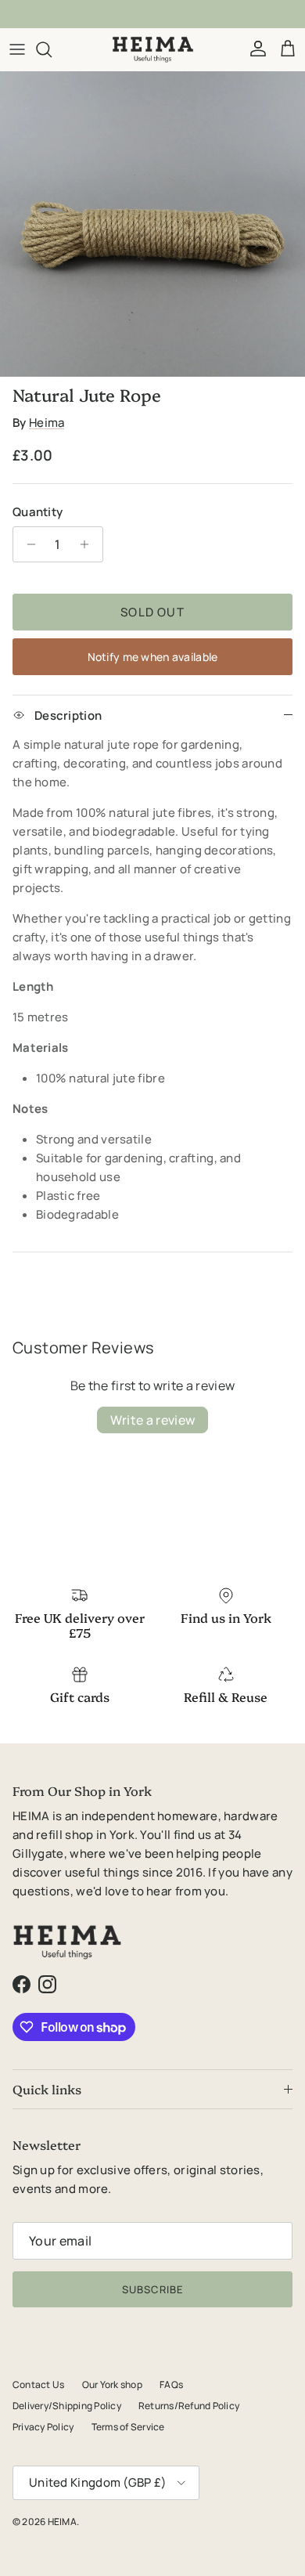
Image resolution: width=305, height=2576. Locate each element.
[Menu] (17, 49)
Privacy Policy (43, 2427)
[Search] (52, 49)
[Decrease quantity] (27, 544)
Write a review (152, 1420)
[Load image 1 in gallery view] (152, 224)
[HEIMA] (153, 49)
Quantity (38, 512)
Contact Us (38, 2385)
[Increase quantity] (89, 544)
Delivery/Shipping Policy (67, 2406)
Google (165, 15)
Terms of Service (128, 2427)
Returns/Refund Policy (189, 2406)
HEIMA (62, 2522)
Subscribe (152, 2289)
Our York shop (112, 2385)
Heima (47, 423)
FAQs (171, 2385)
